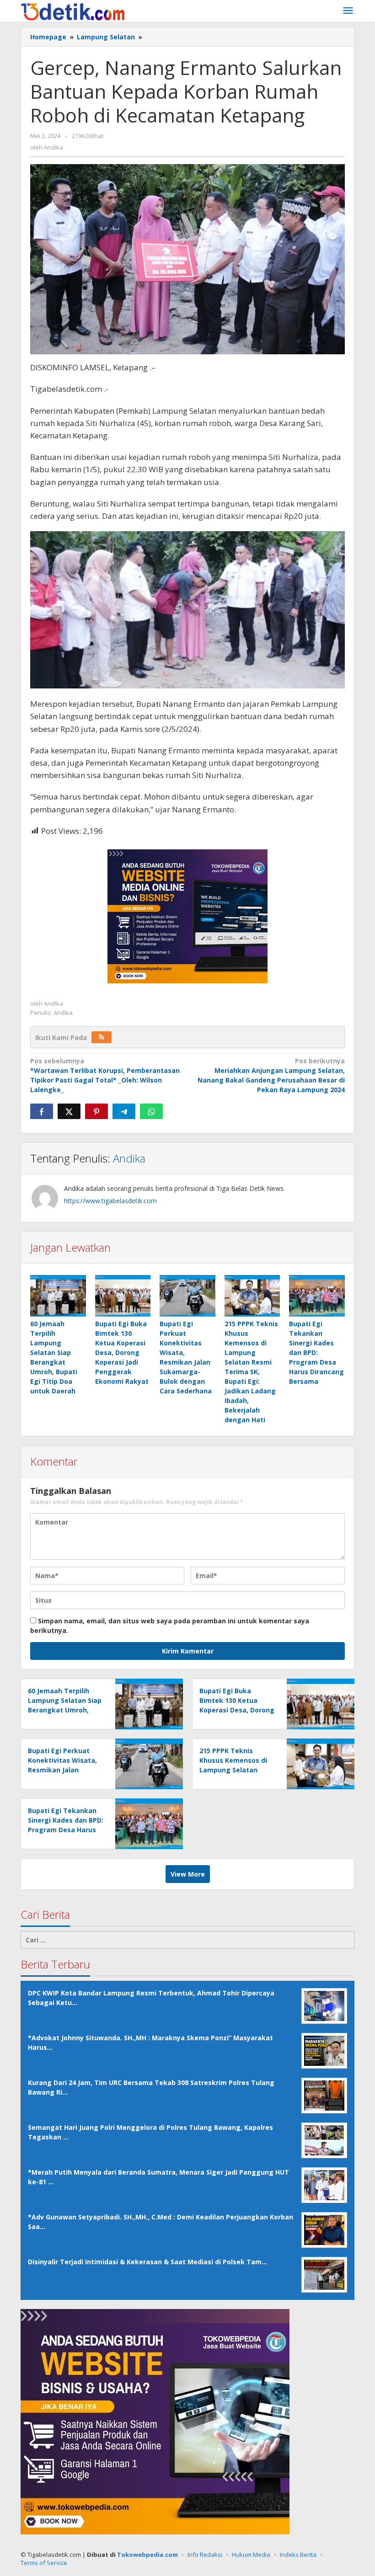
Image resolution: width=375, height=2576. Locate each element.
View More (188, 1874)
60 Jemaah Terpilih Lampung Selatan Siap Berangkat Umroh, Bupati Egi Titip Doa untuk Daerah (65, 1710)
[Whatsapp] (151, 1111)
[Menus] (348, 11)
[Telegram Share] (124, 1111)
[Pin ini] (96, 1111)
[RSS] (102, 1037)
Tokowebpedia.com (147, 2555)
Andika (129, 1158)
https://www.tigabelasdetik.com (110, 1201)
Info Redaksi (205, 2555)
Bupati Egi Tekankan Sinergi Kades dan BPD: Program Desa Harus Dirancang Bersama (316, 1352)
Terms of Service (44, 2563)
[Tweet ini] (69, 1111)
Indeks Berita (298, 2555)
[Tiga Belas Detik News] (73, 11)
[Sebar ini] (42, 1111)
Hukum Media (251, 2555)
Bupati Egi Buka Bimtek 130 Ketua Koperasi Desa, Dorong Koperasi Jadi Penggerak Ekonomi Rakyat (122, 1352)
